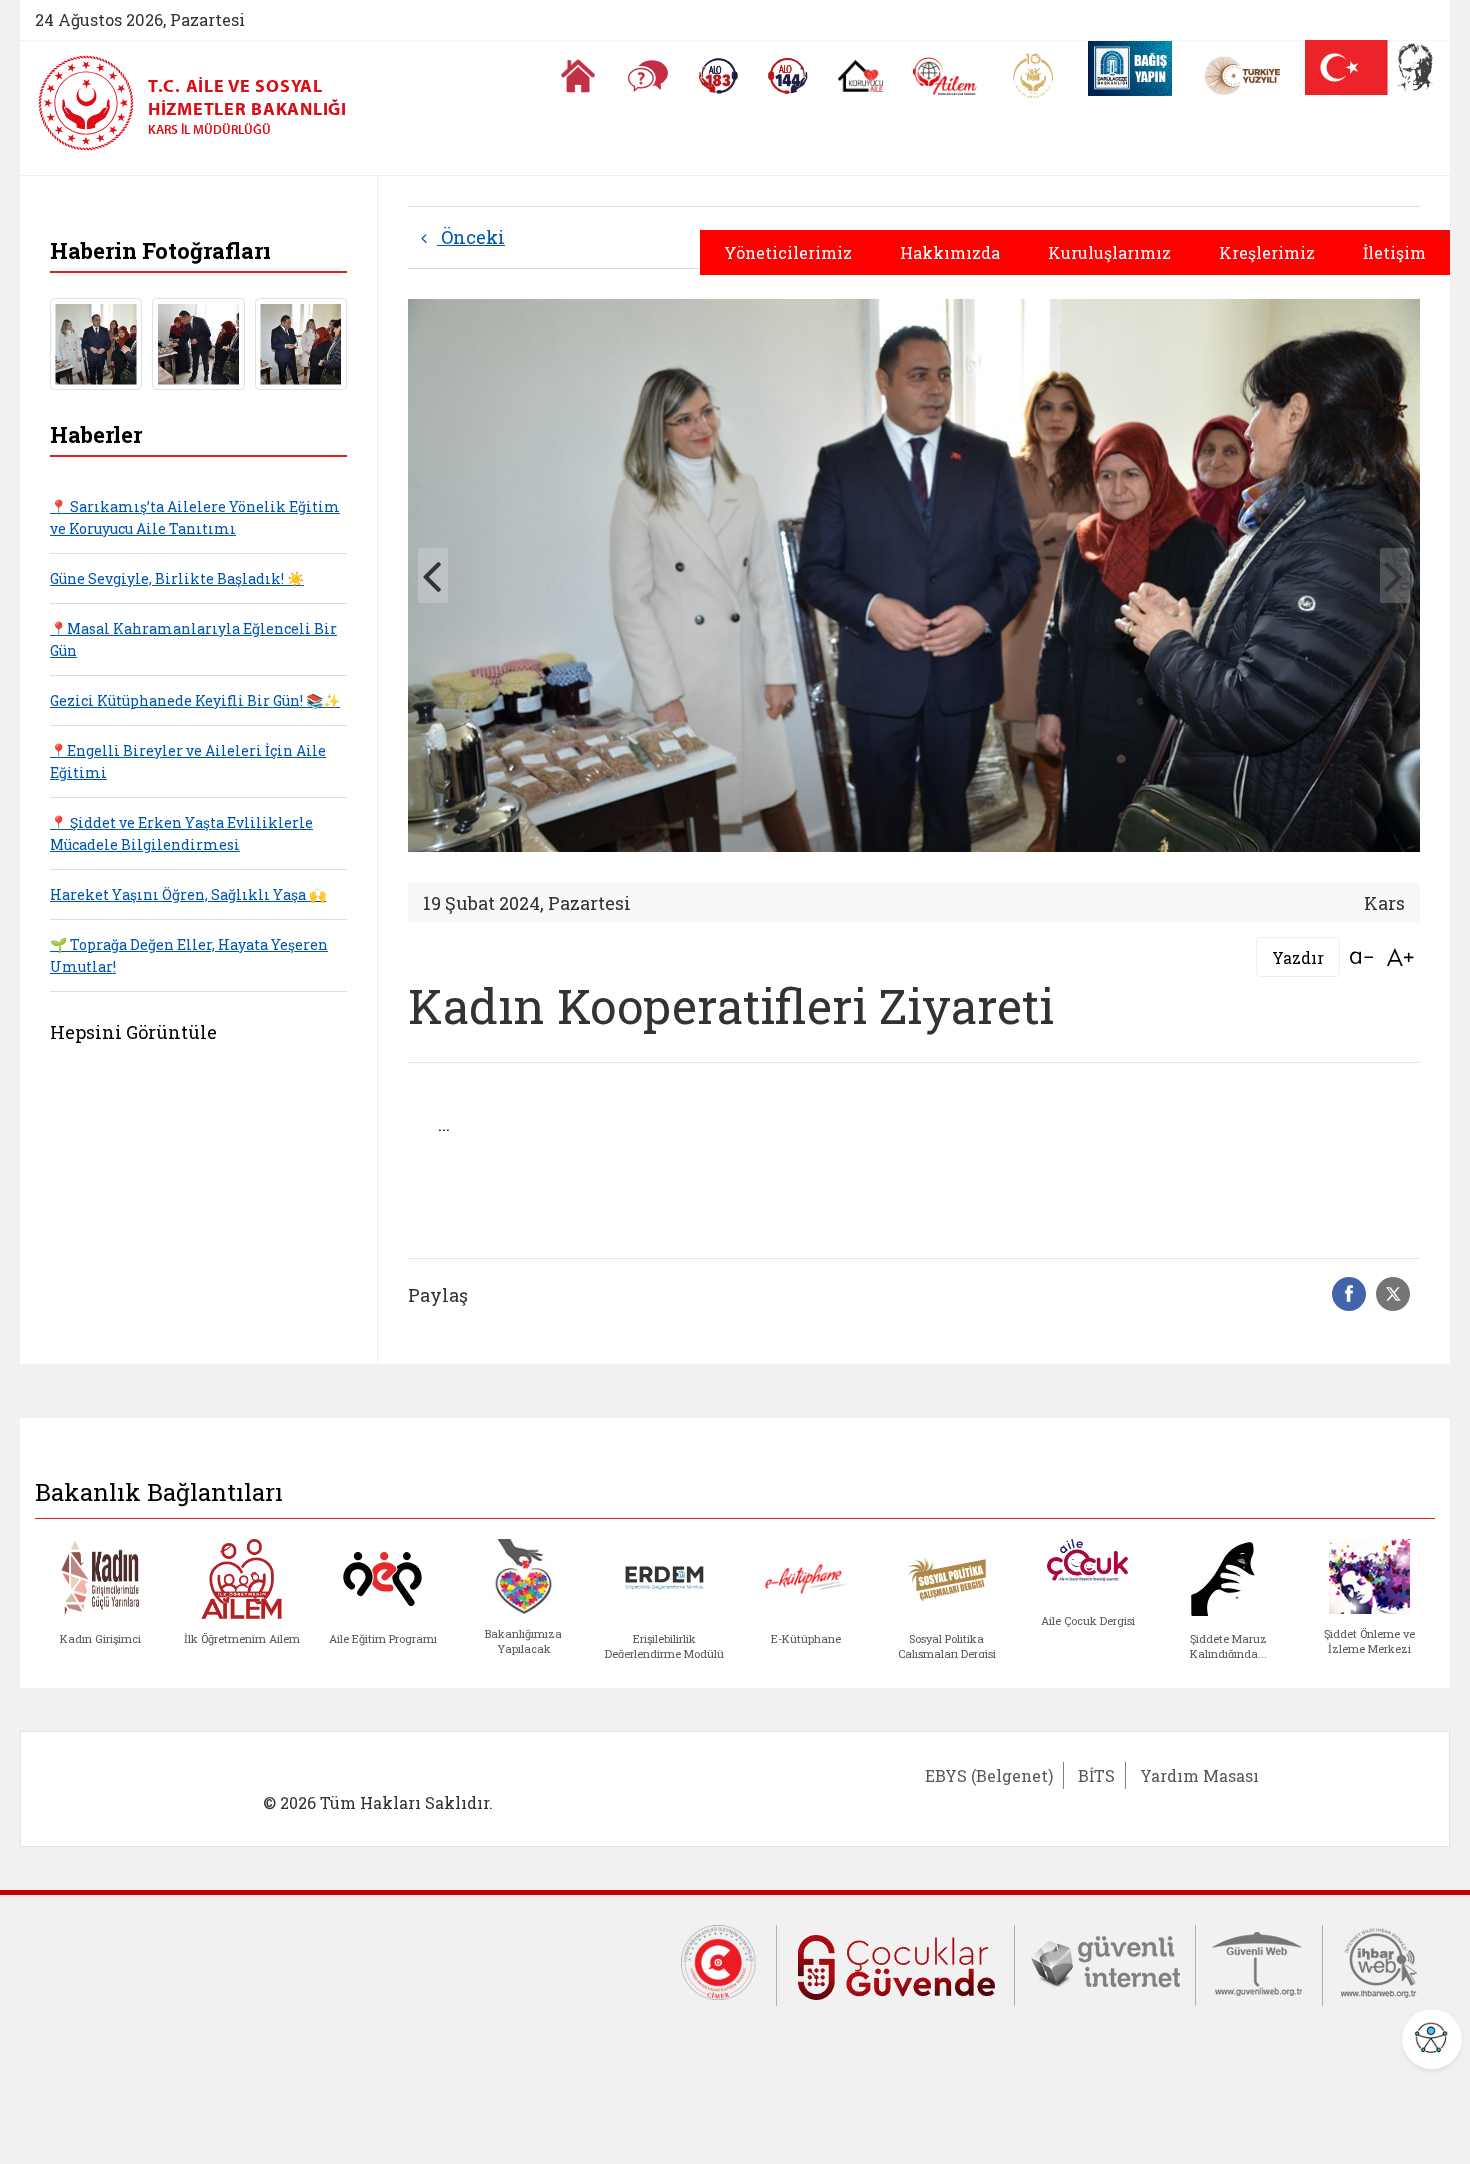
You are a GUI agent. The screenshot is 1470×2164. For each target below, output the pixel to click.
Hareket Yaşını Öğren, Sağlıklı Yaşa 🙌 (188, 894)
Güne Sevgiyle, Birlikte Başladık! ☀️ (177, 578)
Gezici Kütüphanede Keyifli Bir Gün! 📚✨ (195, 700)
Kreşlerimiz (1267, 252)
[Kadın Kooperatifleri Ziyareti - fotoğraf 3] (301, 342)
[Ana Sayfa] (578, 76)
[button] (1395, 575)
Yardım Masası (1199, 1775)
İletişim (1394, 252)
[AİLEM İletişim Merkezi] (945, 76)
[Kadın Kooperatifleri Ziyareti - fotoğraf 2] (198, 342)
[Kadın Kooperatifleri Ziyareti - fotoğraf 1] (96, 342)
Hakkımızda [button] (950, 252)
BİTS (1096, 1775)
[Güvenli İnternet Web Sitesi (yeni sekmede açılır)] (1105, 1961)
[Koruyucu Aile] (860, 76)
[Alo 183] (718, 76)
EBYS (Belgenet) (989, 1775)
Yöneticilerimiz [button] (788, 252)
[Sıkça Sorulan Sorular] (648, 76)
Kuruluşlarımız (1109, 252)
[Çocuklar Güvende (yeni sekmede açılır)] (895, 1963)
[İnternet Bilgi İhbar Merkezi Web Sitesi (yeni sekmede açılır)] (1379, 1961)
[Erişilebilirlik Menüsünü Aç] (1432, 2039)
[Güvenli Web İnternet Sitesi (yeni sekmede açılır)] (1259, 1961)
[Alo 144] (788, 76)
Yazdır (1298, 957)
